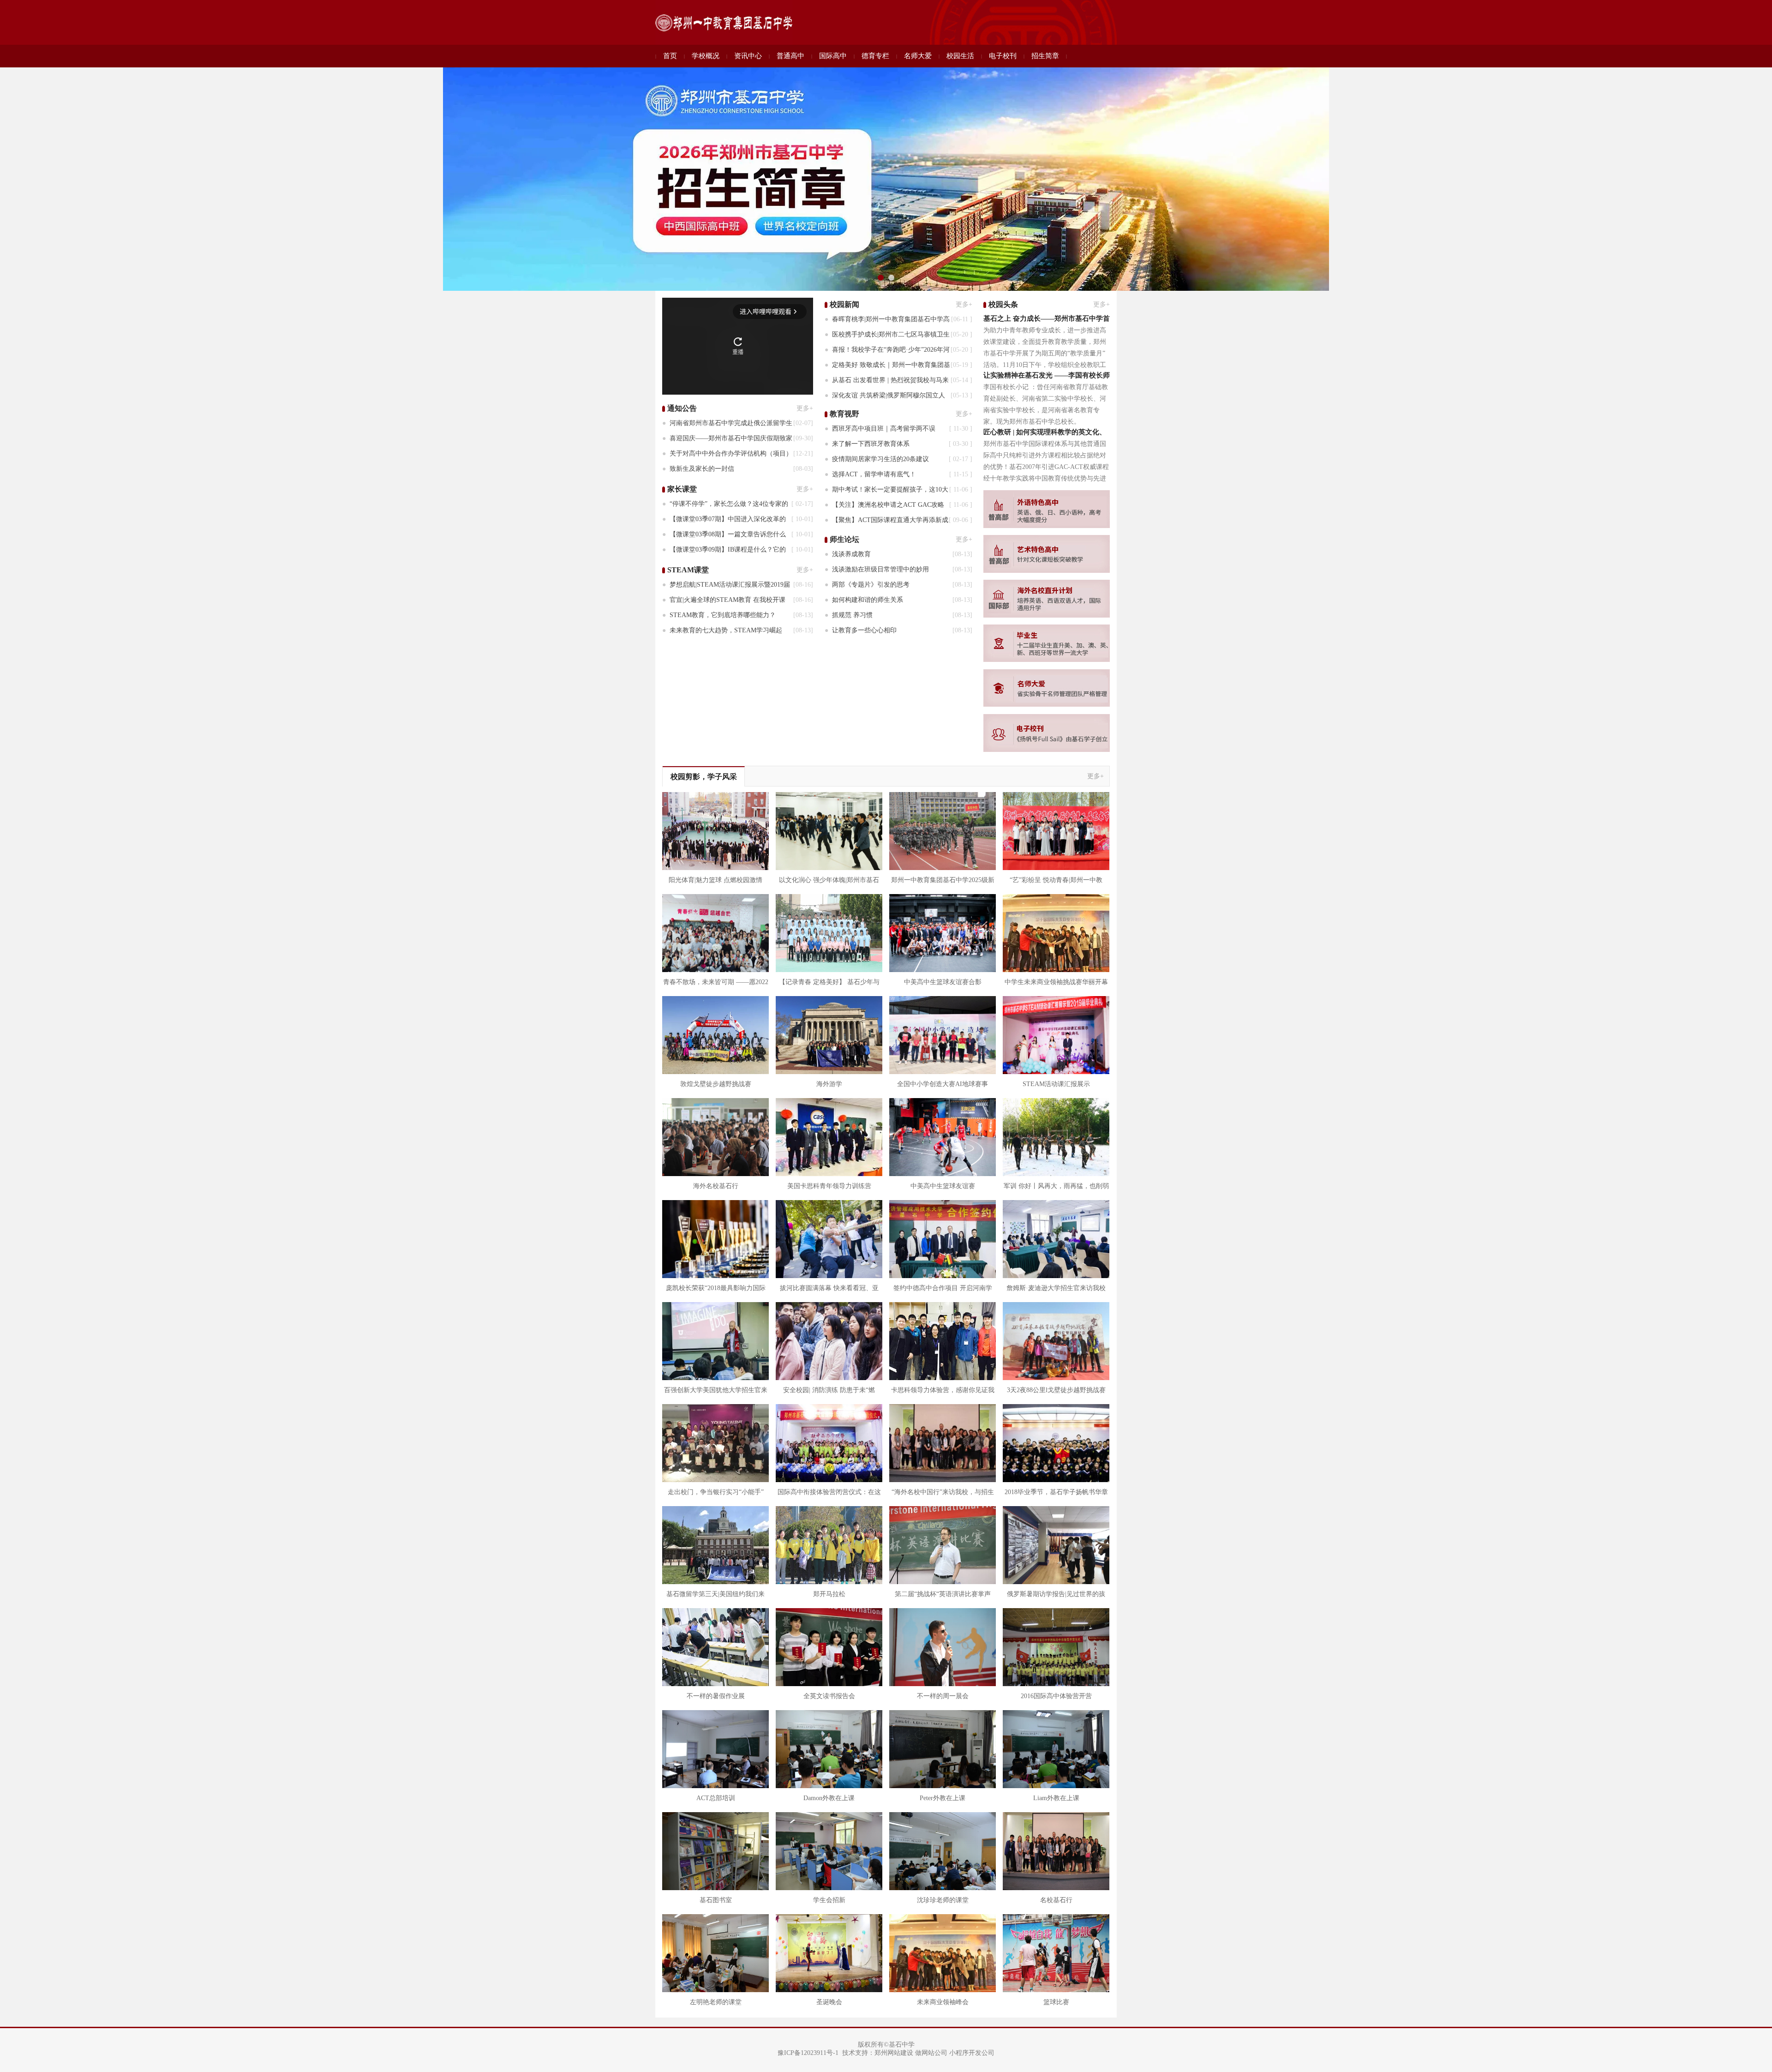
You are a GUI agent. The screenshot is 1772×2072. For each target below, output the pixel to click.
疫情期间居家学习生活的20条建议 (880, 459)
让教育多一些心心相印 (863, 630)
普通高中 (790, 56)
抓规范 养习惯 (851, 615)
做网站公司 (931, 2053)
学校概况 (706, 56)
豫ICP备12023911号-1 (808, 2053)
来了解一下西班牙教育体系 (870, 444)
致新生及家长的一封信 (701, 469)
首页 (670, 56)
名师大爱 (918, 56)
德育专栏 (875, 56)
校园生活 (960, 56)
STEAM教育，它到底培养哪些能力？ (722, 615)
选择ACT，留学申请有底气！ (873, 474)
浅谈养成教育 (850, 554)
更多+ (805, 408)
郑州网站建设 (894, 2053)
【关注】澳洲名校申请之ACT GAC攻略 (887, 505)
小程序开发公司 (972, 2053)
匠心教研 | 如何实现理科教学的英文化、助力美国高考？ (1045, 433)
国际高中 (833, 56)
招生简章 (1045, 56)
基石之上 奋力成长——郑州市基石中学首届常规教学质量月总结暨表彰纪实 (1047, 320)
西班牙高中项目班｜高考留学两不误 (883, 429)
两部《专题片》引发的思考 (870, 585)
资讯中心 (748, 56)
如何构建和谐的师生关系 (867, 600)
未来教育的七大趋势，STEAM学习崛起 (725, 630)
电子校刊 (1003, 56)
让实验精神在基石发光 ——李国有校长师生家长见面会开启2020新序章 (1047, 376)
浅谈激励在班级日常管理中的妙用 (880, 569)
